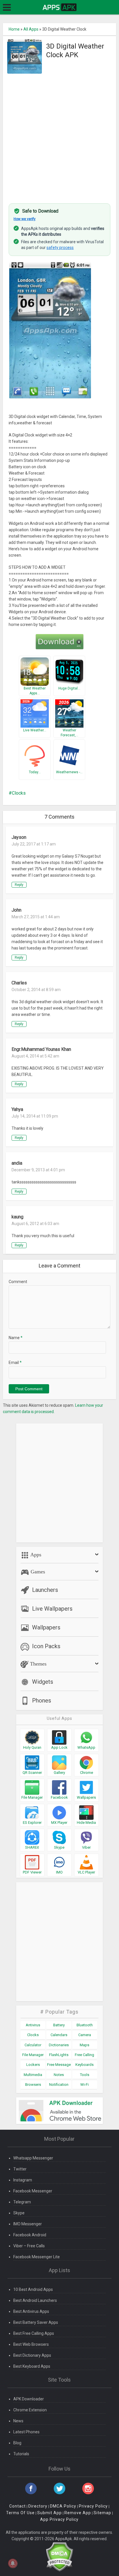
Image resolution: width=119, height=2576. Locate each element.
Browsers (33, 2085)
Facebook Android (30, 2235)
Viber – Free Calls (29, 2246)
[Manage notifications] (13, 2563)
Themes (38, 1664)
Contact (17, 2506)
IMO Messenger (28, 2224)
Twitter (20, 2169)
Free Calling (84, 2055)
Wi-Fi (84, 2085)
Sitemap (102, 2513)
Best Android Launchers (35, 2300)
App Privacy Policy (59, 2519)
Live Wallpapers (52, 1609)
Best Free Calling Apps (34, 2333)
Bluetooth (85, 2025)
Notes (59, 2075)
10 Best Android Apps (33, 2289)
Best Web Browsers (31, 2344)
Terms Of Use (20, 2513)
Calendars (59, 2035)
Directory (38, 2506)
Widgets (43, 1682)
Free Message (59, 2065)
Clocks (19, 793)
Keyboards (84, 2065)
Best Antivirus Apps (31, 2311)
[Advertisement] (59, 135)
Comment (18, 1282)
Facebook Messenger (33, 2191)
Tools (85, 2075)
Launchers (45, 1590)
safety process (60, 248)
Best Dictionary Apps (32, 2355)
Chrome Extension (30, 2410)
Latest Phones (26, 2432)
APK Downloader (29, 2399)
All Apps (31, 29)
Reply (19, 885)
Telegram (22, 2202)
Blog (17, 2443)
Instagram (23, 2180)
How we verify (25, 219)
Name (16, 1338)
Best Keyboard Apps (32, 2366)
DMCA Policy (63, 2506)
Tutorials (21, 2454)
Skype (19, 2213)
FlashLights (59, 2055)
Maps (84, 2045)
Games (37, 1572)
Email (15, 1363)
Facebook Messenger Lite (37, 2257)
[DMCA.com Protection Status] (59, 2556)
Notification (59, 2085)
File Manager (33, 2055)
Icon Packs (46, 1646)
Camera (85, 2035)
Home (14, 29)
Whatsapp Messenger (33, 2158)
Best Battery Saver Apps (36, 2322)
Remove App (78, 2513)
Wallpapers (46, 1627)
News (18, 2421)
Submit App (50, 2513)
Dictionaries (59, 2045)
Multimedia (33, 2075)
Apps (35, 1555)
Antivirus (33, 2025)
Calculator (33, 2045)
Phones (42, 1700)
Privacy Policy (93, 2506)
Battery (59, 2025)
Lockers (33, 2065)
